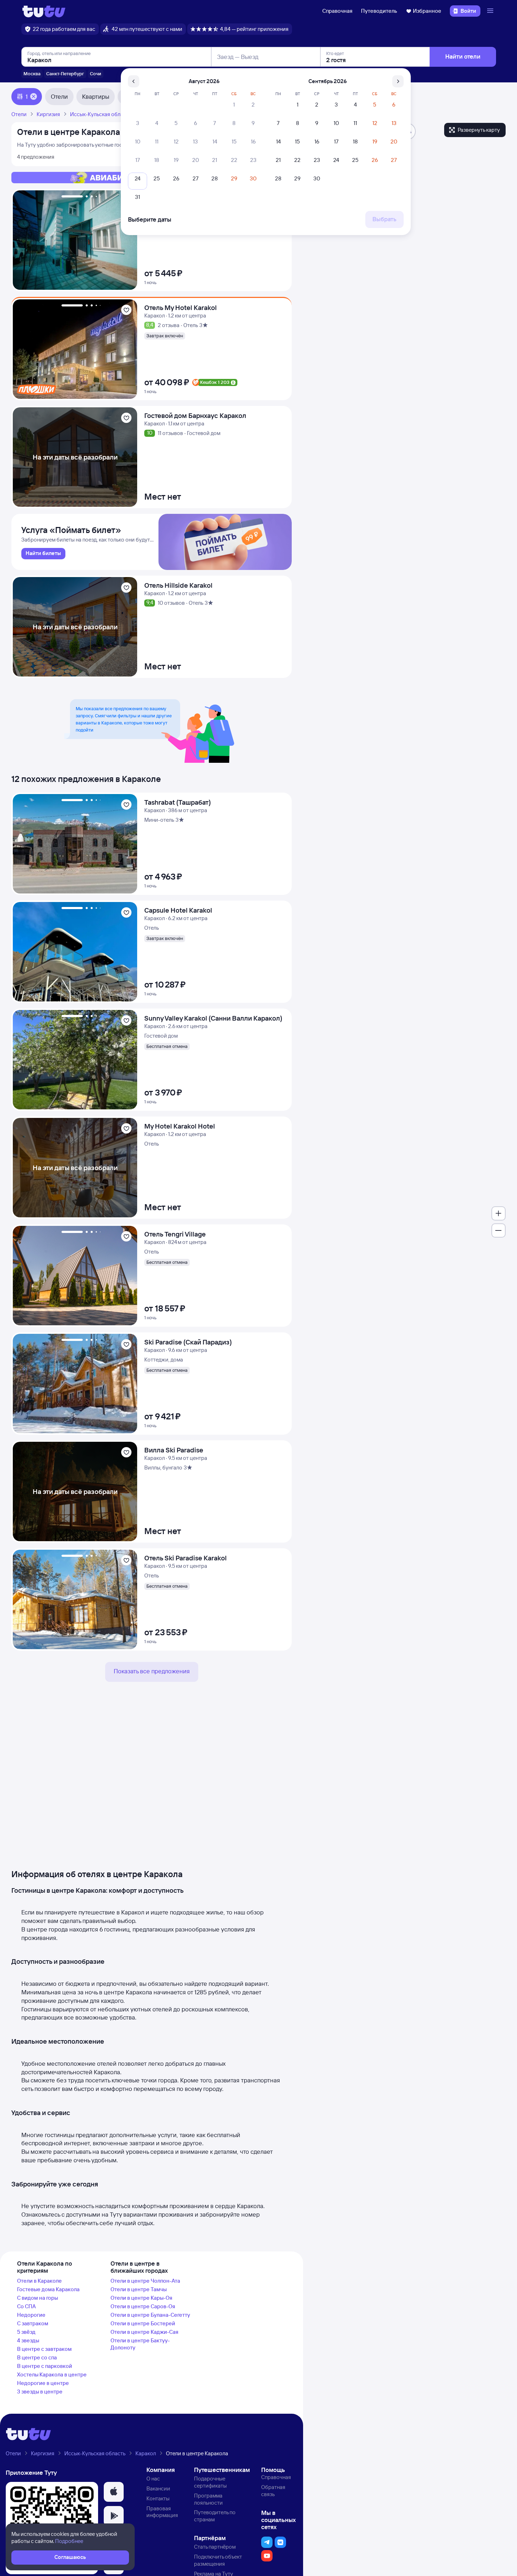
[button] (114, 2492)
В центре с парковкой (45, 2366)
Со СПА (26, 2306)
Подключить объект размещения (218, 2560)
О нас (153, 2479)
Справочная (337, 11)
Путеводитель (379, 11)
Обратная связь (273, 2491)
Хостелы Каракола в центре (52, 2374)
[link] (43, 554)
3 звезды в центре (40, 2392)
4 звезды (28, 2340)
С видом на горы (37, 2298)
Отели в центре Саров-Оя (143, 2306)
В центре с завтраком (44, 2349)
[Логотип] (44, 11)
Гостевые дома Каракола (48, 2289)
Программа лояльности (208, 2499)
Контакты (158, 2498)
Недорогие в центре (43, 2383)
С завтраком (33, 2323)
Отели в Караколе (39, 2281)
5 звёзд (26, 2332)
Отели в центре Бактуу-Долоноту (140, 2344)
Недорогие (31, 2315)
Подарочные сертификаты (210, 2482)
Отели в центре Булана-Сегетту (150, 2315)
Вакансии (158, 2488)
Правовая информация (162, 2512)
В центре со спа (37, 2357)
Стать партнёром (215, 2547)
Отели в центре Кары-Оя (141, 2298)
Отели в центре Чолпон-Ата (145, 2281)
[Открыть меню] (491, 11)
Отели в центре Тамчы (139, 2289)
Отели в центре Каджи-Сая (144, 2332)
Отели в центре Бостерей (143, 2323)
